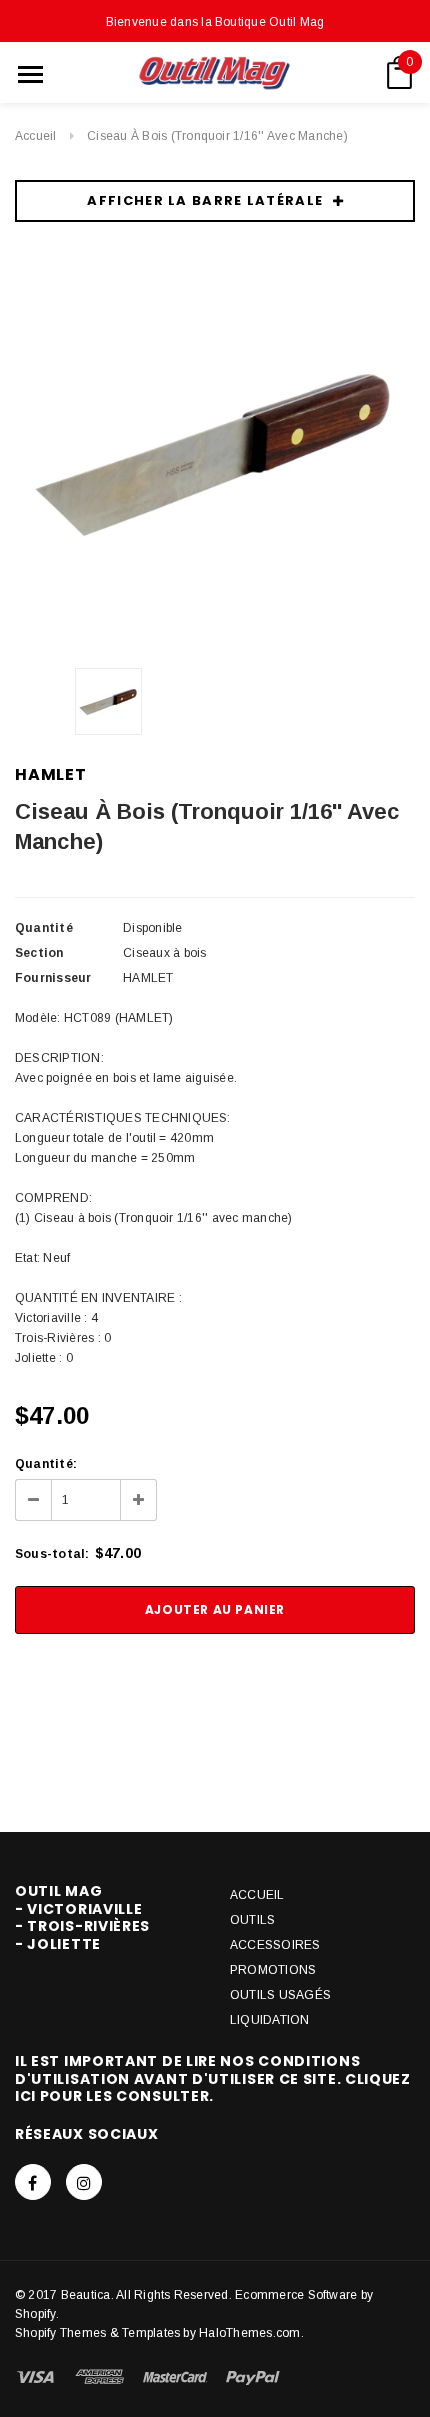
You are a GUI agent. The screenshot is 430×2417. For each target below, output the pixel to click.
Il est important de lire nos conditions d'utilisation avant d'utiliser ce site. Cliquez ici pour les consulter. (213, 2078)
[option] (215, 452)
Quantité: (46, 1464)
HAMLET (51, 774)
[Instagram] (84, 2182)
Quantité (44, 928)
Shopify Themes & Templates (97, 2333)
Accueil (36, 136)
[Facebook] (33, 2182)
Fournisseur (53, 978)
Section (39, 953)
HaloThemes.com (249, 2333)
